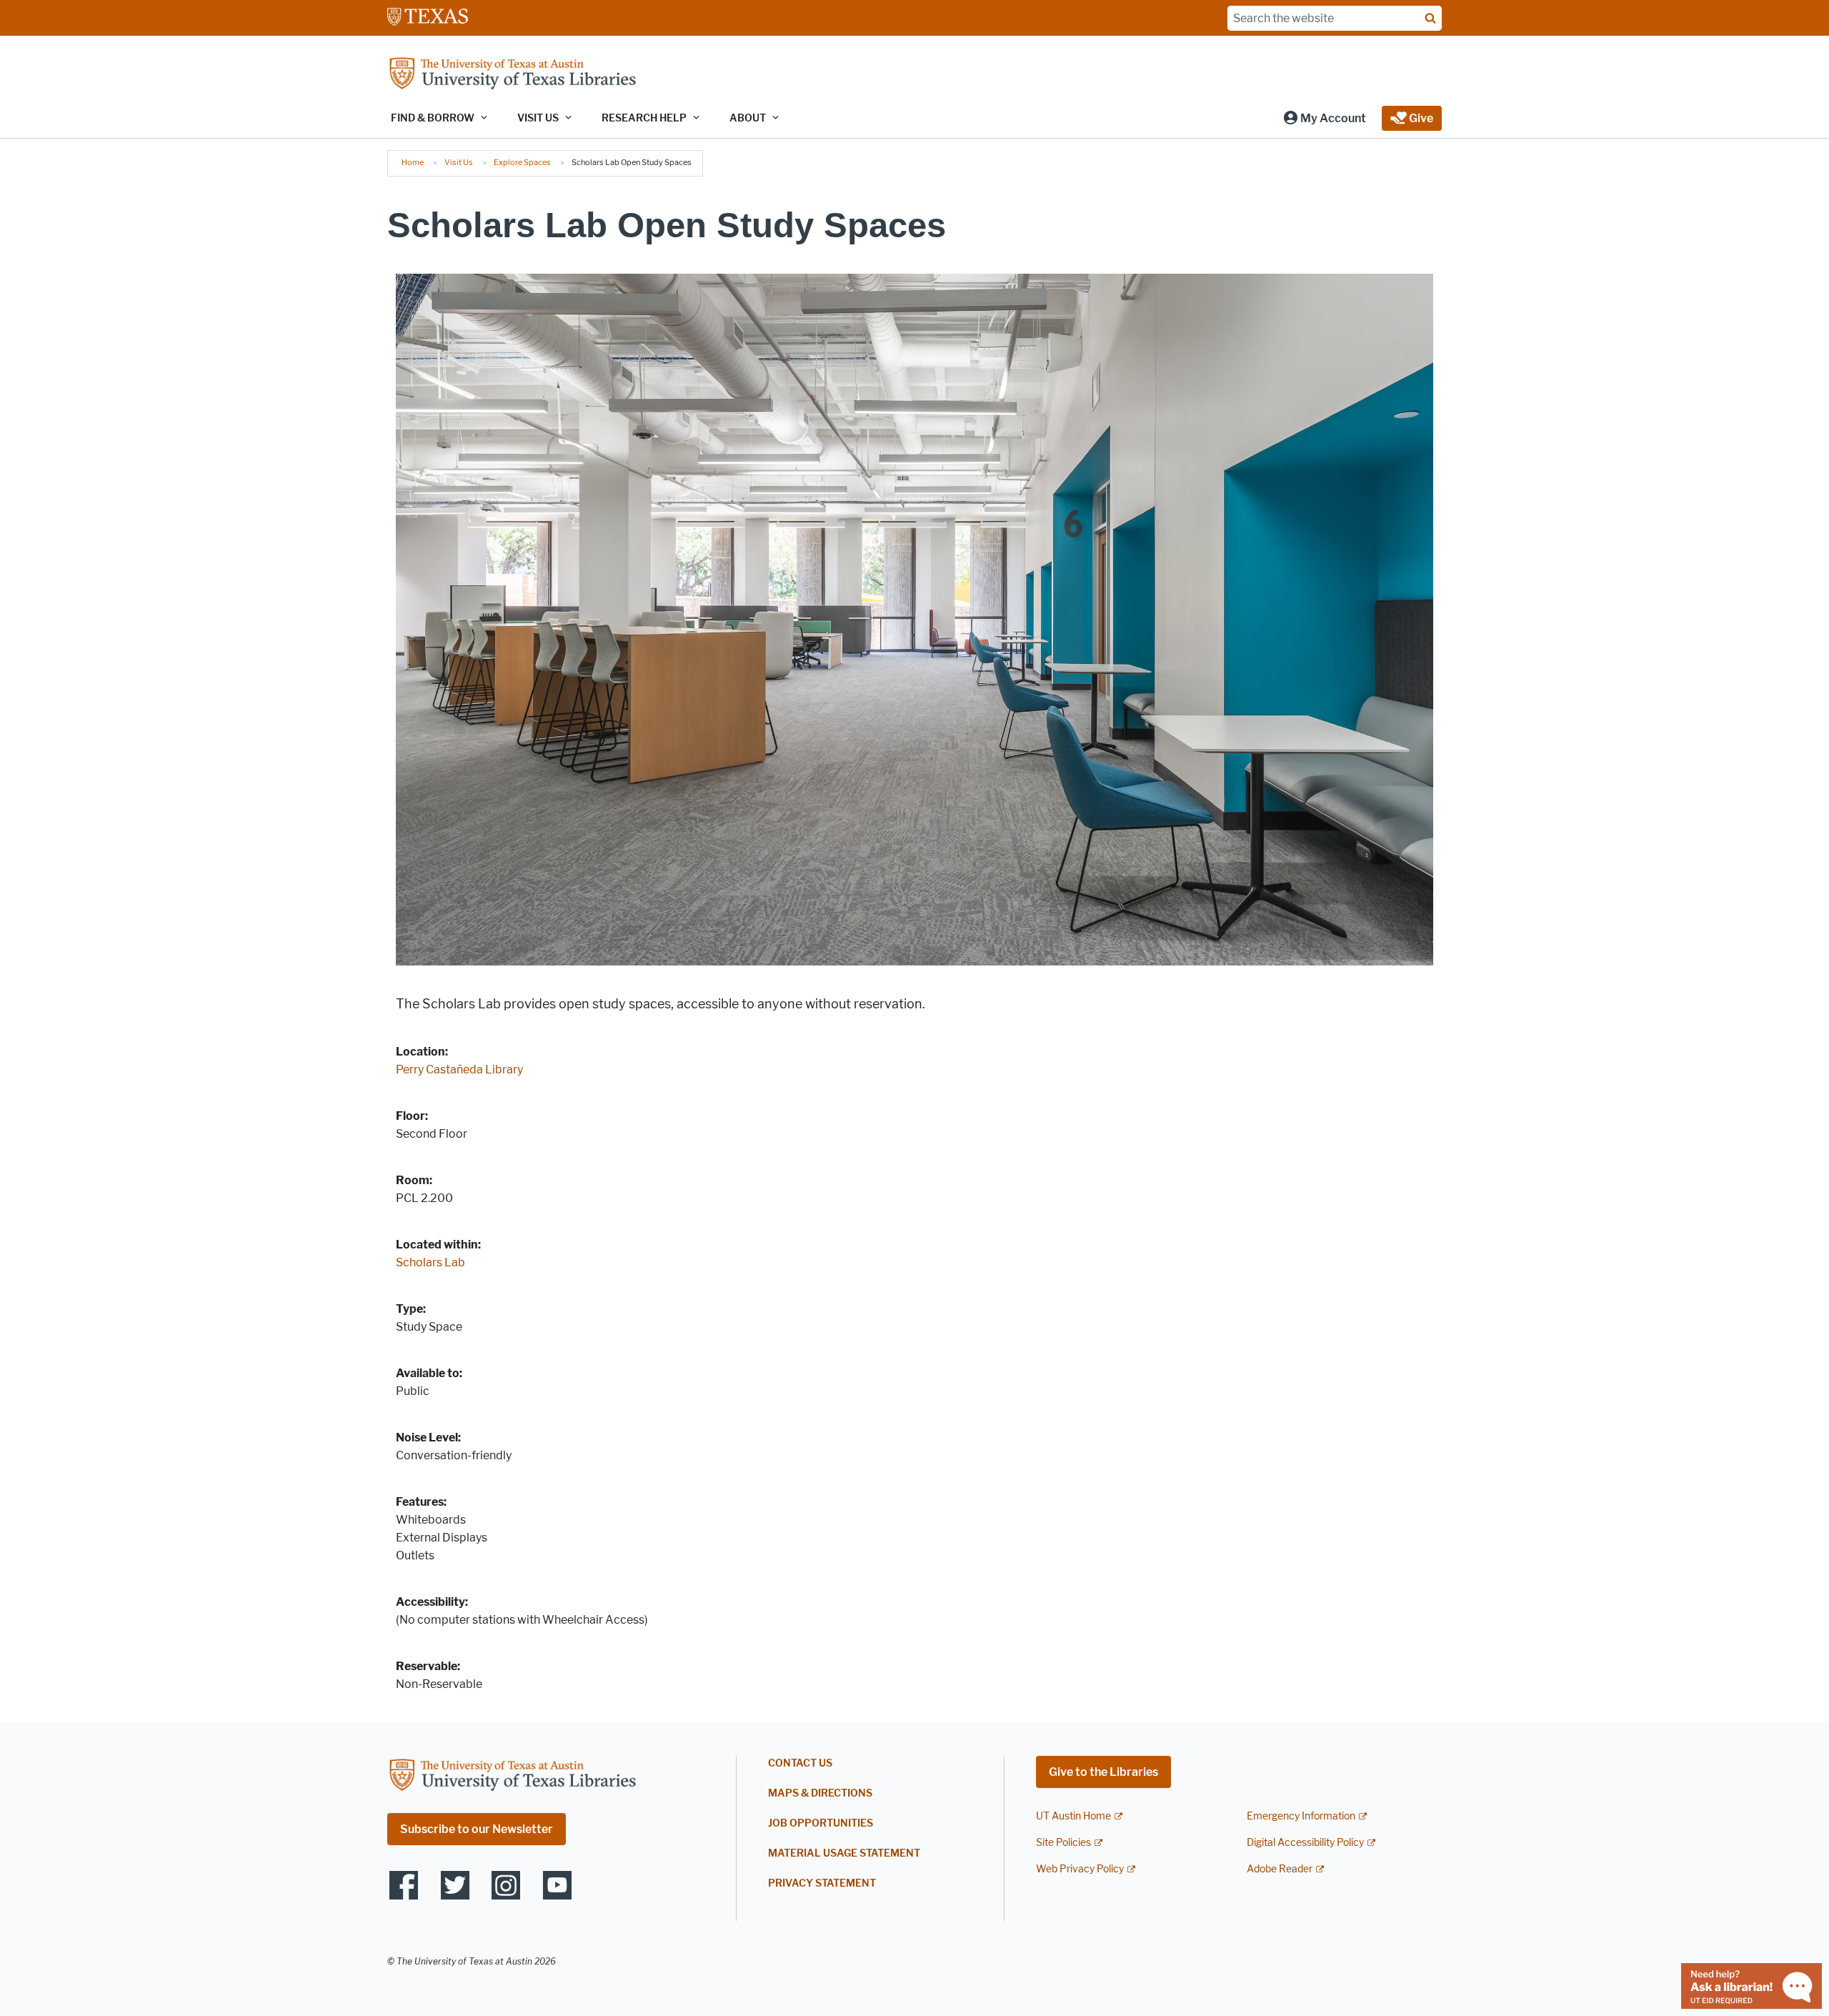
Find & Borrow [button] (433, 118)
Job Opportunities (821, 1823)
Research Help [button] (644, 118)
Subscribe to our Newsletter (477, 1829)
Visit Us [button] (538, 118)
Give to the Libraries (1103, 1772)
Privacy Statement (822, 1883)
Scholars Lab (430, 1262)
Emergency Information (1301, 1816)
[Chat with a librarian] (1751, 1985)
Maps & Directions (820, 1793)
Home (413, 162)
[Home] (512, 75)
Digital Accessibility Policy (1305, 1843)
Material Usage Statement (844, 1853)
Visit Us (459, 162)
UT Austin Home (1073, 1816)
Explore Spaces (522, 162)
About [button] (748, 118)
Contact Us (800, 1763)
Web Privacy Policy (1080, 1869)
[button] (1324, 118)
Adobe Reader (1280, 1869)
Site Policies (1063, 1843)
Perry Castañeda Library (459, 1069)
